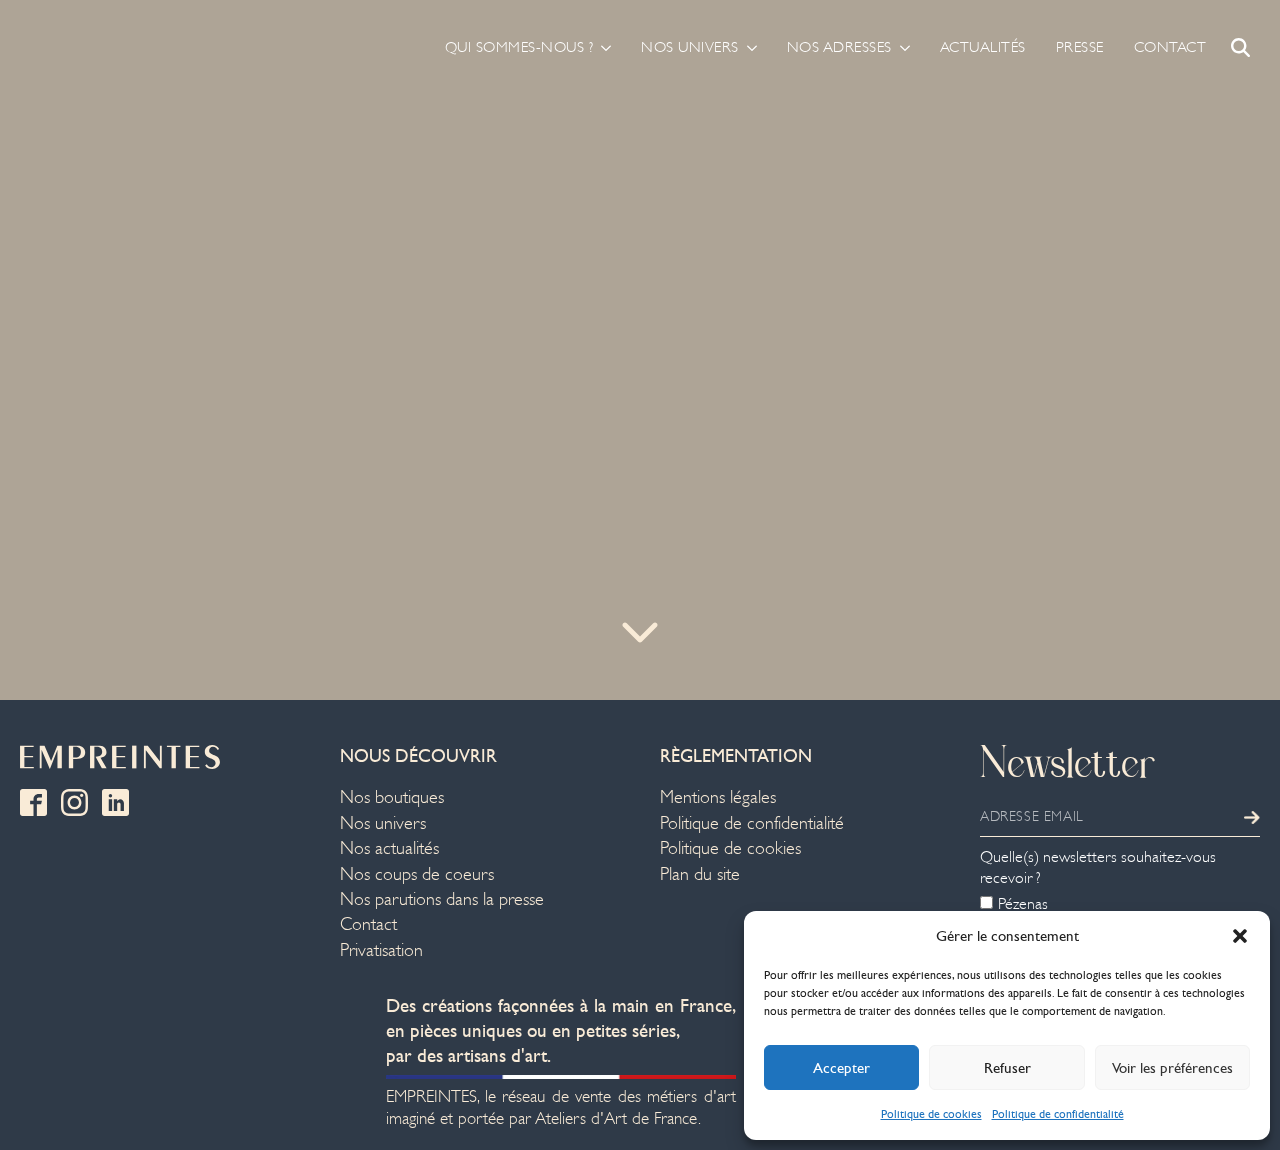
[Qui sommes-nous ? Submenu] (602, 47)
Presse (1080, 47)
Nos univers (690, 47)
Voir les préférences (1172, 1068)
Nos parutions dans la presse (442, 899)
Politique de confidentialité (1058, 1114)
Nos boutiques (392, 797)
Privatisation (381, 950)
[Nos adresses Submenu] (901, 47)
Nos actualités (389, 848)
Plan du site (700, 874)
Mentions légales (718, 797)
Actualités (983, 47)
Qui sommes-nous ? (519, 47)
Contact (1170, 47)
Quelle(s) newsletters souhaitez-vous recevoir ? (1098, 867)
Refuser (1007, 1068)
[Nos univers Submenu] (748, 47)
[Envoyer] (1252, 817)
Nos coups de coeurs (417, 874)
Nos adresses (839, 47)
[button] (1240, 936)
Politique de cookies (931, 1114)
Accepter (841, 1068)
